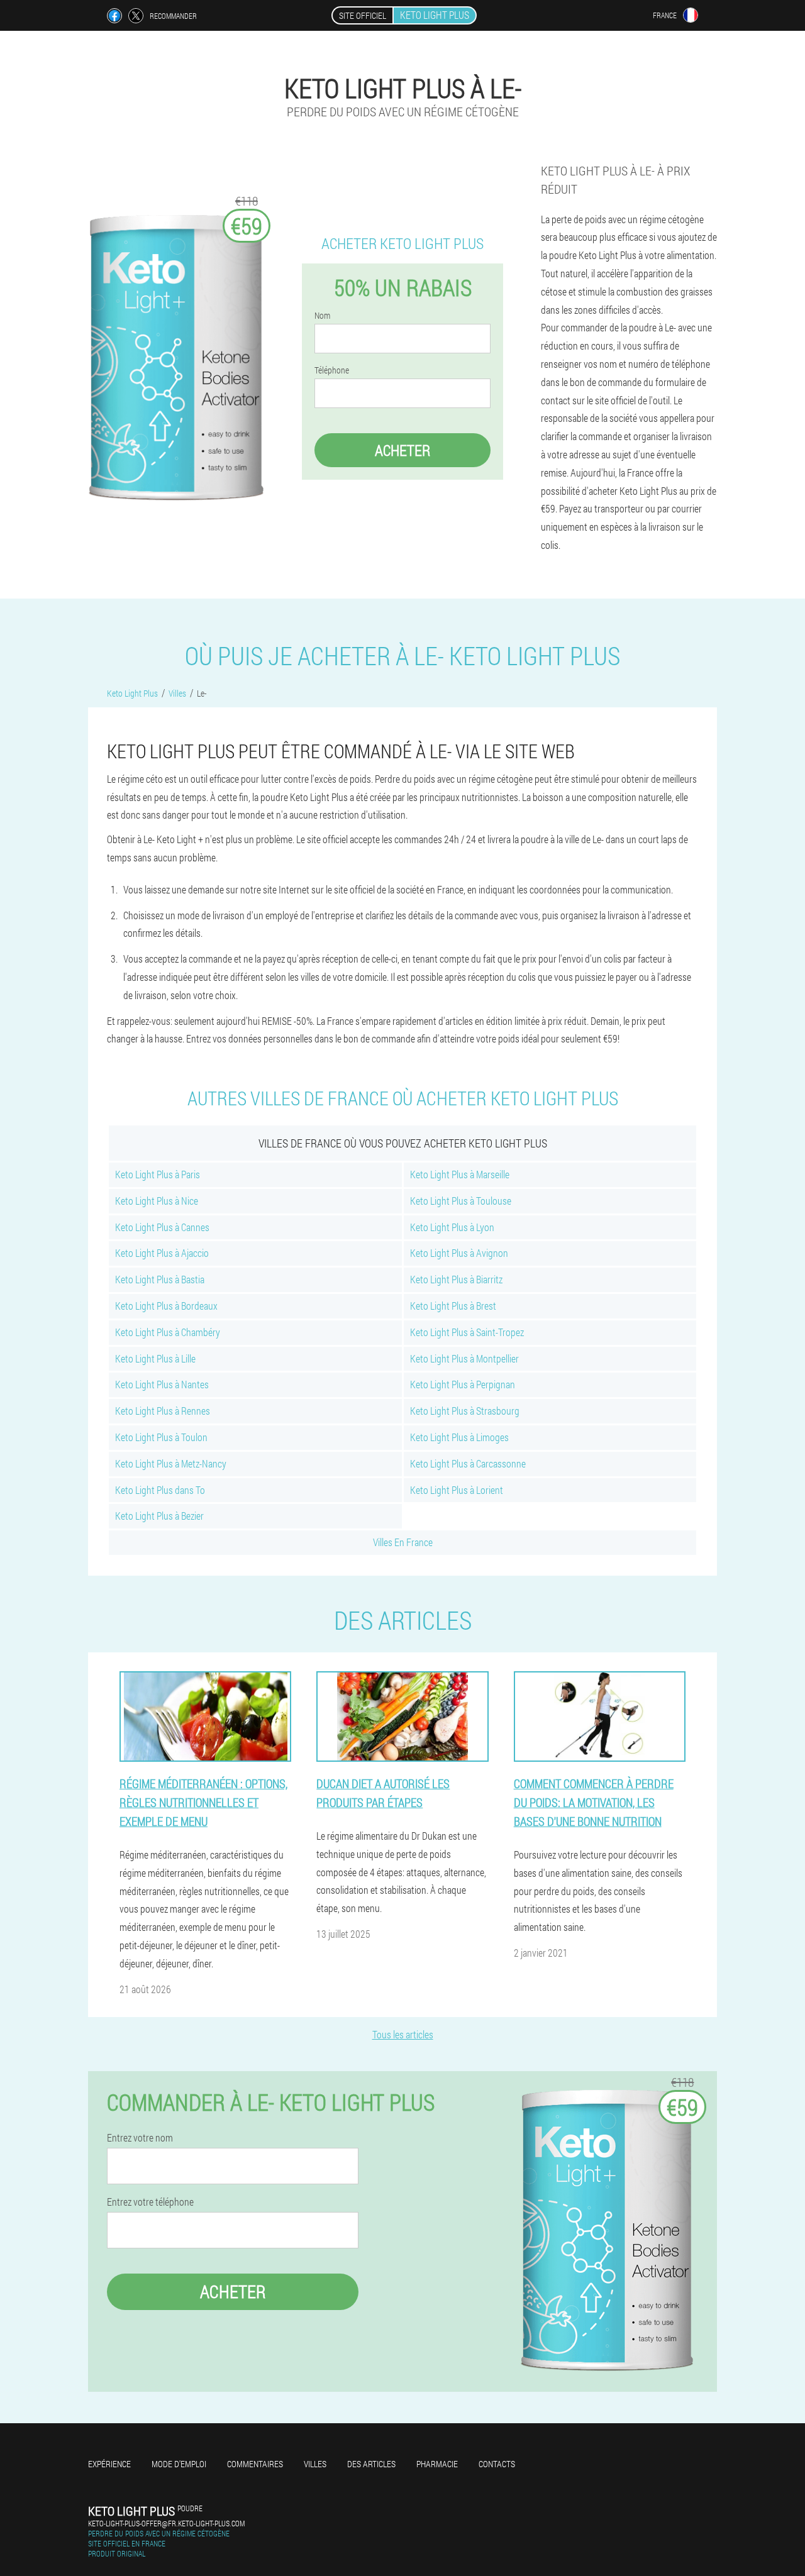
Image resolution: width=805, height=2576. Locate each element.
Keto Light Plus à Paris (158, 1174)
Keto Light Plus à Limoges (459, 1437)
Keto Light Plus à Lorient (457, 1490)
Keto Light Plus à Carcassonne (468, 1463)
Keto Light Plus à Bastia (160, 1279)
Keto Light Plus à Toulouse (461, 1201)
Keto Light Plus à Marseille (460, 1174)
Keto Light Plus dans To (160, 1490)
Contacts (497, 2464)
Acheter (402, 450)
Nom (322, 316)
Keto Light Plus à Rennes (163, 1411)
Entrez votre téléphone (150, 2202)
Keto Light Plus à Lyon (452, 1227)
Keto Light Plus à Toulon (161, 1437)
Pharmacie (437, 2464)
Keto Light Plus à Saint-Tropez (467, 1332)
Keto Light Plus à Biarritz (456, 1279)
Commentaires (255, 2464)
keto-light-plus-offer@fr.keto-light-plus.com (166, 2523)
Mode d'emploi (179, 2464)
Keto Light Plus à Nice (157, 1201)
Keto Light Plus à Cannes (162, 1227)
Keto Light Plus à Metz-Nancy (171, 1463)
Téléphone (332, 370)
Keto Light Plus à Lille (155, 1358)
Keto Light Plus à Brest (453, 1306)
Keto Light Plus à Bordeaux (166, 1306)
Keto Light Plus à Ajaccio (162, 1253)
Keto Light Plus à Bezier (159, 1516)
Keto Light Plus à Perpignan (463, 1384)
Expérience (109, 2464)
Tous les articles (403, 2034)
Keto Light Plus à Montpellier (464, 1358)
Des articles (371, 2464)
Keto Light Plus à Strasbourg (465, 1411)
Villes (315, 2464)
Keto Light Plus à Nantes (162, 1384)
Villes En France (403, 1542)
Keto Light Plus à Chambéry (168, 1332)
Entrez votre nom (140, 2138)
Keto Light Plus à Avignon (459, 1253)
